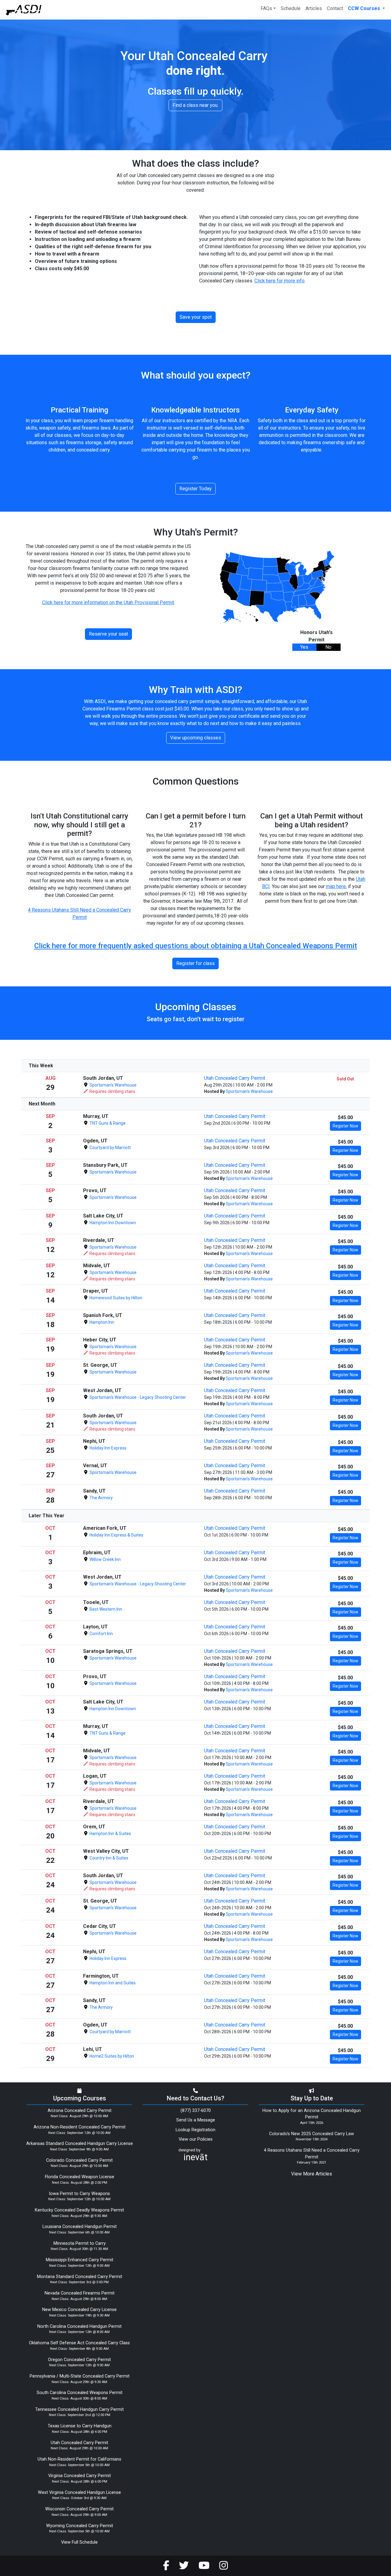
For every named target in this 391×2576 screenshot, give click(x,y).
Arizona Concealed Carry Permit (80, 2111)
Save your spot (196, 317)
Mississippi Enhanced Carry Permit (80, 2260)
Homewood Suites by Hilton (115, 1298)
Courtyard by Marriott (110, 1148)
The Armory (101, 1498)
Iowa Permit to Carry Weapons (79, 2194)
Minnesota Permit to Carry (80, 2243)
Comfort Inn (101, 1634)
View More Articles (312, 2174)
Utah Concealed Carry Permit (235, 1078)
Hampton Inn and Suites (112, 1983)
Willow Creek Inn (105, 1559)
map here (336, 886)
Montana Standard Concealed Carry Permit (80, 2277)
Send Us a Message (196, 2120)
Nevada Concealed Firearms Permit (80, 2293)
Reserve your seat (108, 634)
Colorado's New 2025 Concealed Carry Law (312, 2134)
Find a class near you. (195, 105)
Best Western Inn (105, 1609)
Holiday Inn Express (108, 1448)
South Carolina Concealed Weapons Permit (80, 2393)
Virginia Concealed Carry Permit (80, 2476)
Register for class (195, 963)
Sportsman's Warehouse (113, 1085)
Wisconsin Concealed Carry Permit (79, 2509)
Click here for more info (280, 281)
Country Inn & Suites (108, 1858)
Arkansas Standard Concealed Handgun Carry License (80, 2144)
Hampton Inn (101, 1322)
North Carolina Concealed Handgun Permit (79, 2326)
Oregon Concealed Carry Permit (79, 2360)
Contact (335, 8)
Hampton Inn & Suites (110, 1834)
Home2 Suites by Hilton (111, 2056)
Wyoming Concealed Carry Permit (80, 2526)
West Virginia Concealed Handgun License (79, 2493)
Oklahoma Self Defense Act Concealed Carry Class (79, 2343)
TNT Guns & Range (107, 1123)
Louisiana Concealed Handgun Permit (80, 2227)
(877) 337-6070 (196, 2111)
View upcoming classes (196, 738)
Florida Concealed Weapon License (80, 2177)
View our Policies (196, 2139)
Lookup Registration (195, 2130)
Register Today (195, 489)
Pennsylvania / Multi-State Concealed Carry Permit (80, 2376)
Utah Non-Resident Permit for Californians (79, 2459)
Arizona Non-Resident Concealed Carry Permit (80, 2127)
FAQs (266, 8)
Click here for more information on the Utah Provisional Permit (108, 602)
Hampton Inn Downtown (112, 1223)
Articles (314, 8)
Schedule (291, 8)
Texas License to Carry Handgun (80, 2426)
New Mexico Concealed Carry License (79, 2310)
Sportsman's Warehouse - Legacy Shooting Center (137, 1397)
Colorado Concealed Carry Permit (79, 2160)
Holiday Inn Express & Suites (116, 1535)
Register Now (345, 1126)
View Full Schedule (79, 2542)
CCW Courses (365, 8)
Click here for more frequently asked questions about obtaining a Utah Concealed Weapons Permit (196, 946)
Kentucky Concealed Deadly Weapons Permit (79, 2210)
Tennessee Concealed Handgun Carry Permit (79, 2409)
